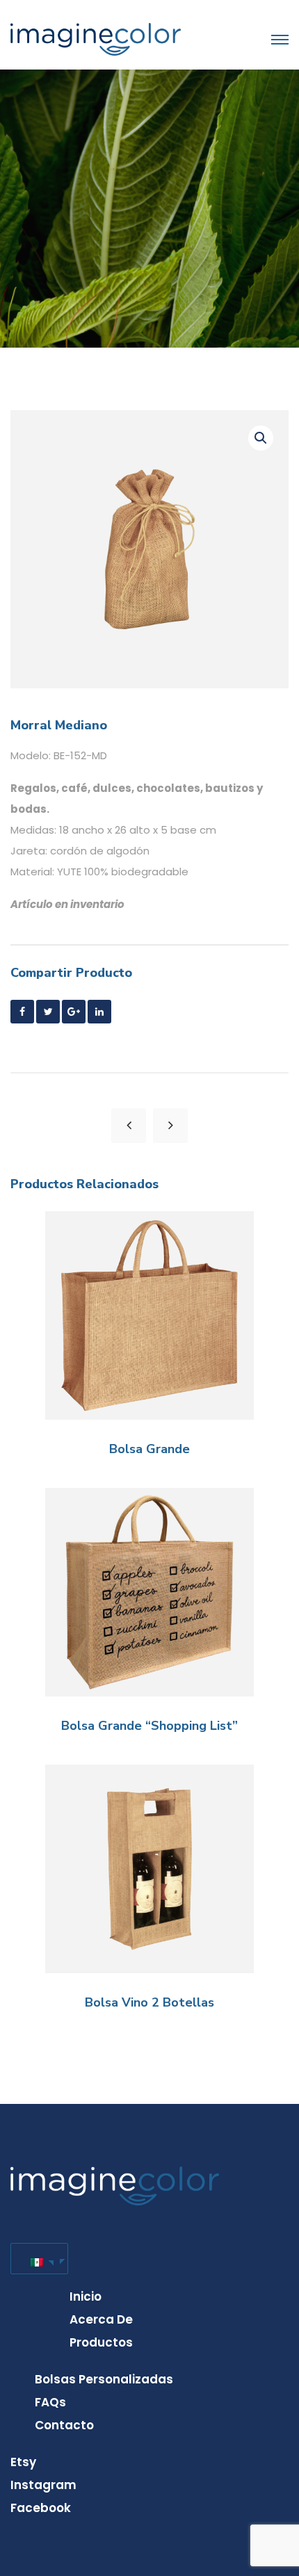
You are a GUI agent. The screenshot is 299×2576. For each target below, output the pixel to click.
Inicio (86, 2296)
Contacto (64, 2425)
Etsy (23, 2462)
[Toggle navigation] (280, 40)
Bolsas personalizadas (104, 2379)
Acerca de (101, 2319)
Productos (101, 2342)
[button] (261, 438)
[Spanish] (37, 2259)
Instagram (43, 2485)
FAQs (50, 2402)
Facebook (41, 2508)
